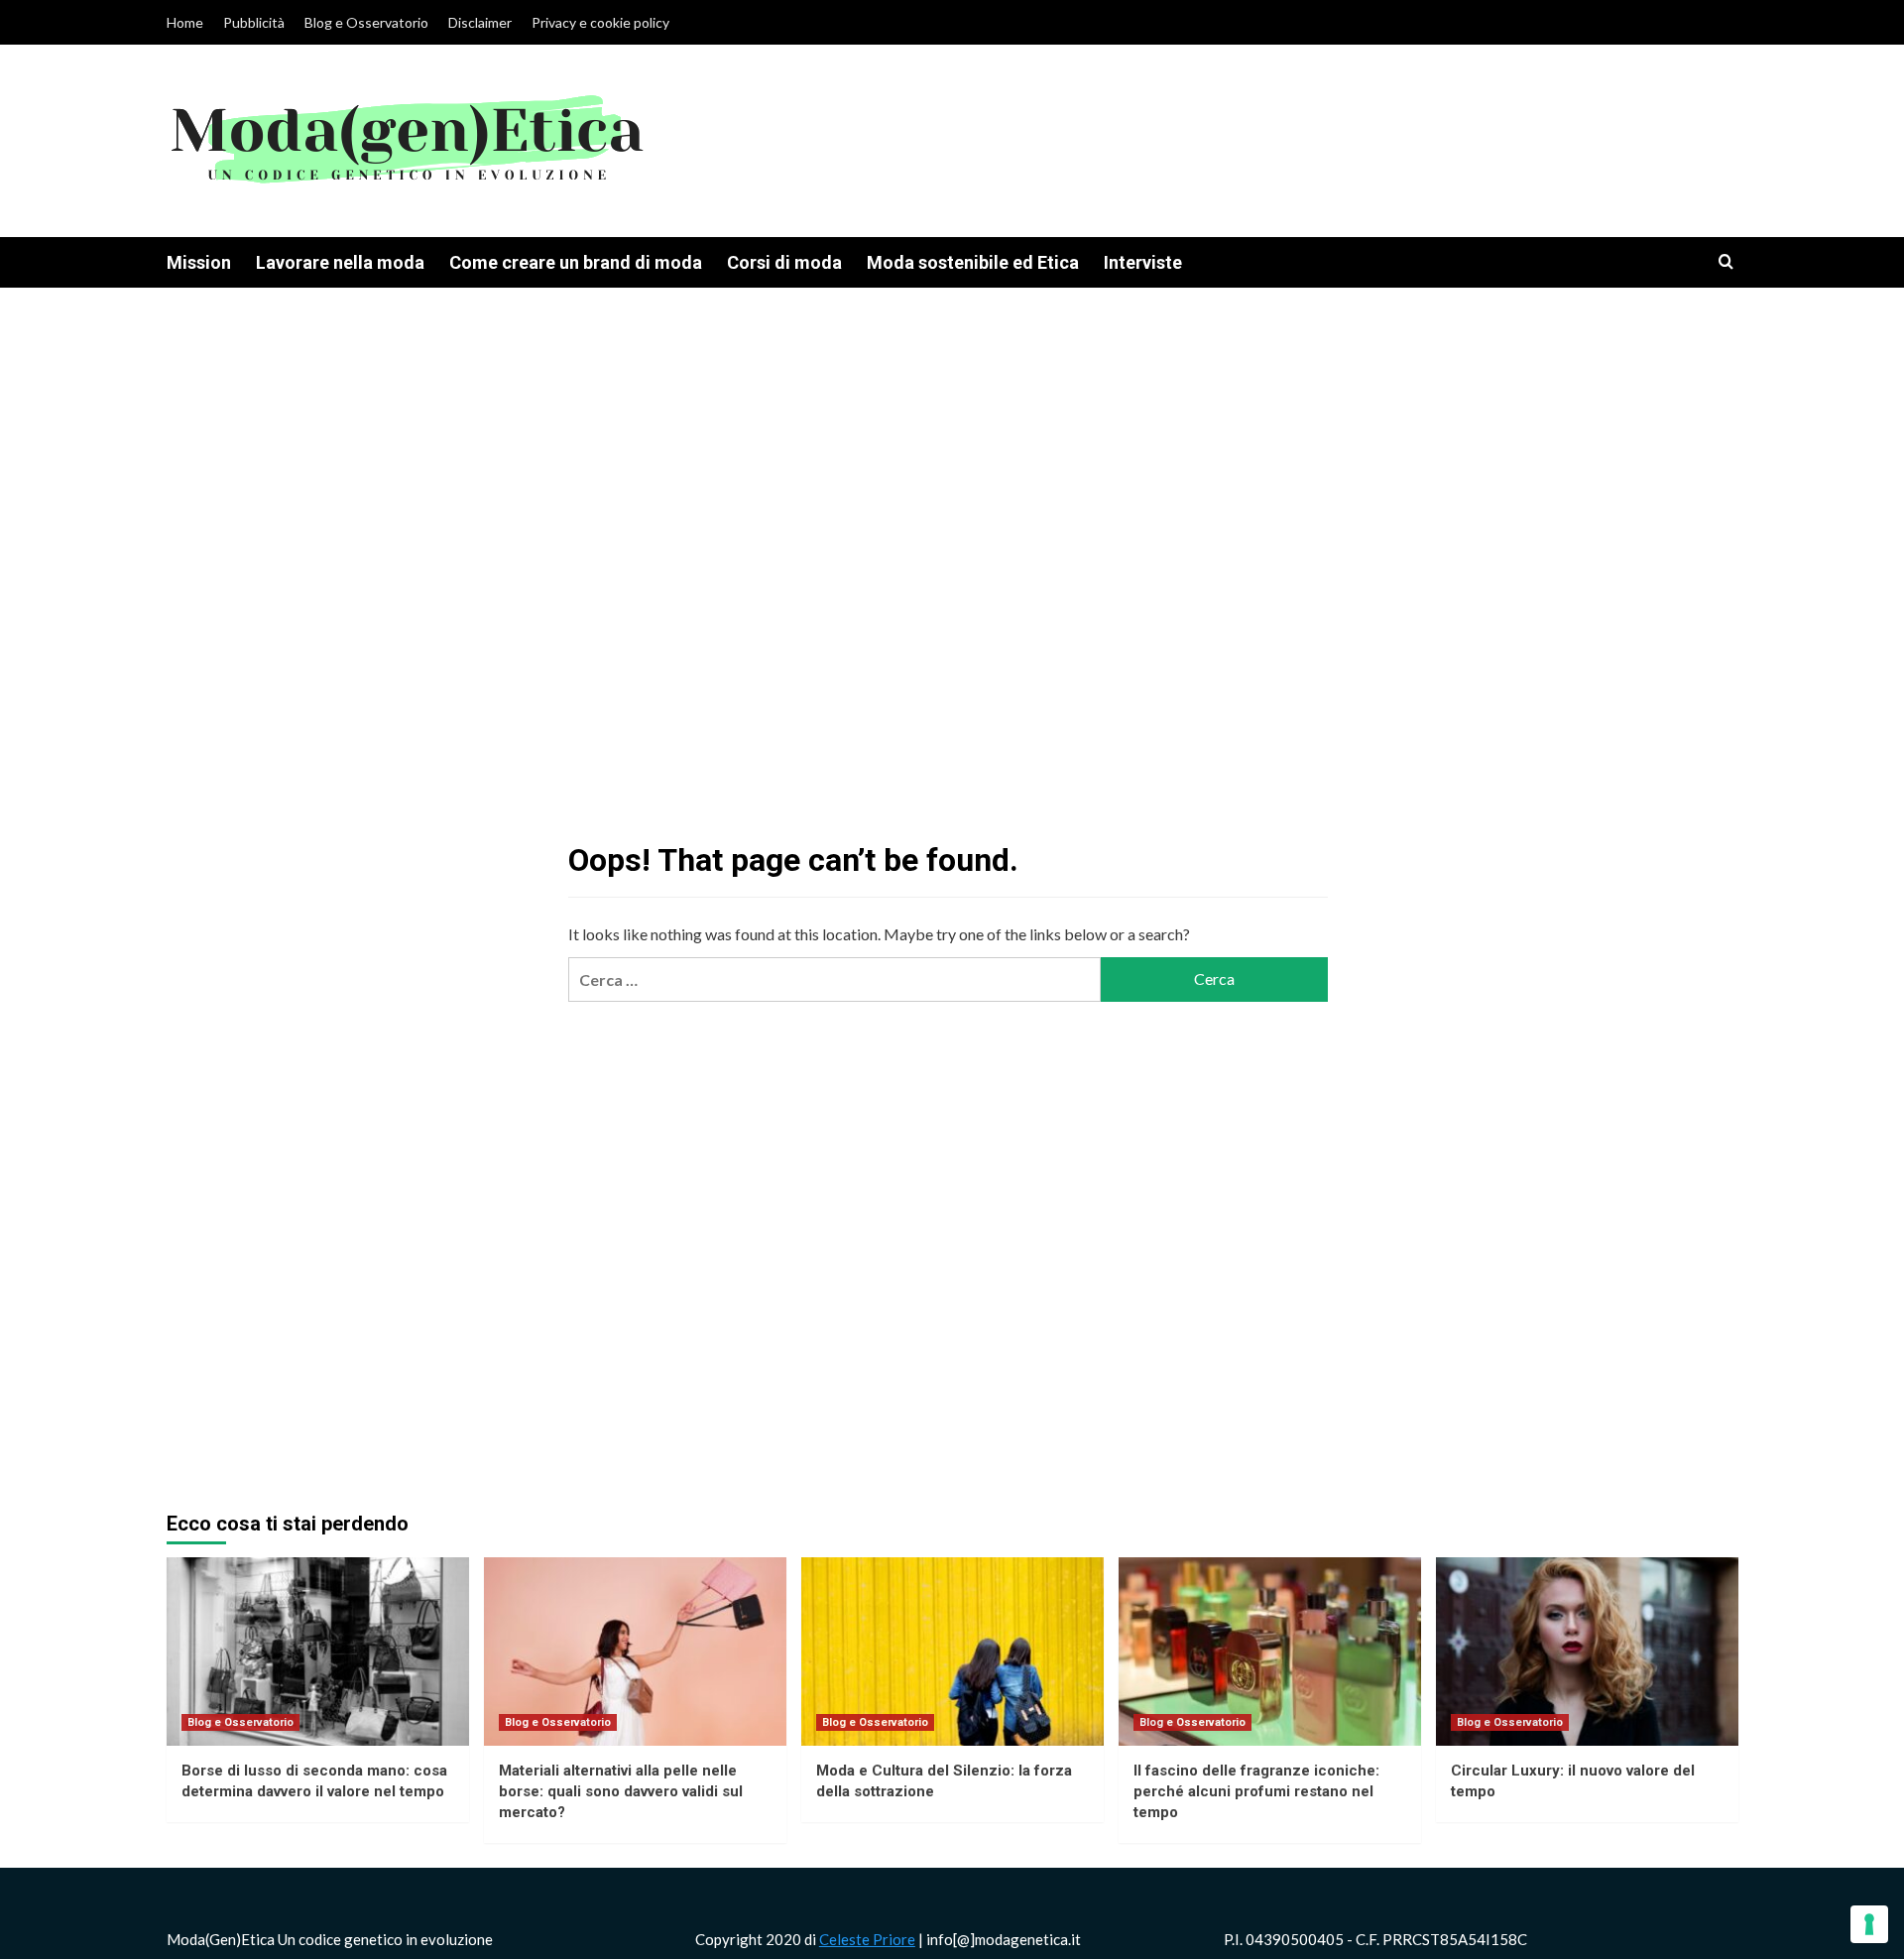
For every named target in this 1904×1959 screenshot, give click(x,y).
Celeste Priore (867, 1939)
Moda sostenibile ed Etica (973, 262)
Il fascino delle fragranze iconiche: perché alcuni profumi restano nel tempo (1256, 1791)
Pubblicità (254, 22)
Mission (199, 262)
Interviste (1143, 262)
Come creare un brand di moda (576, 262)
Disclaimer (480, 22)
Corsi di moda (784, 262)
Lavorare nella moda (340, 262)
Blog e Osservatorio (366, 22)
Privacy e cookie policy (600, 22)
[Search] (1726, 262)
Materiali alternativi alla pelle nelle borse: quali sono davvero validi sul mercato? (621, 1791)
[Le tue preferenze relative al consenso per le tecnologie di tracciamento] (1869, 1924)
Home (185, 22)
